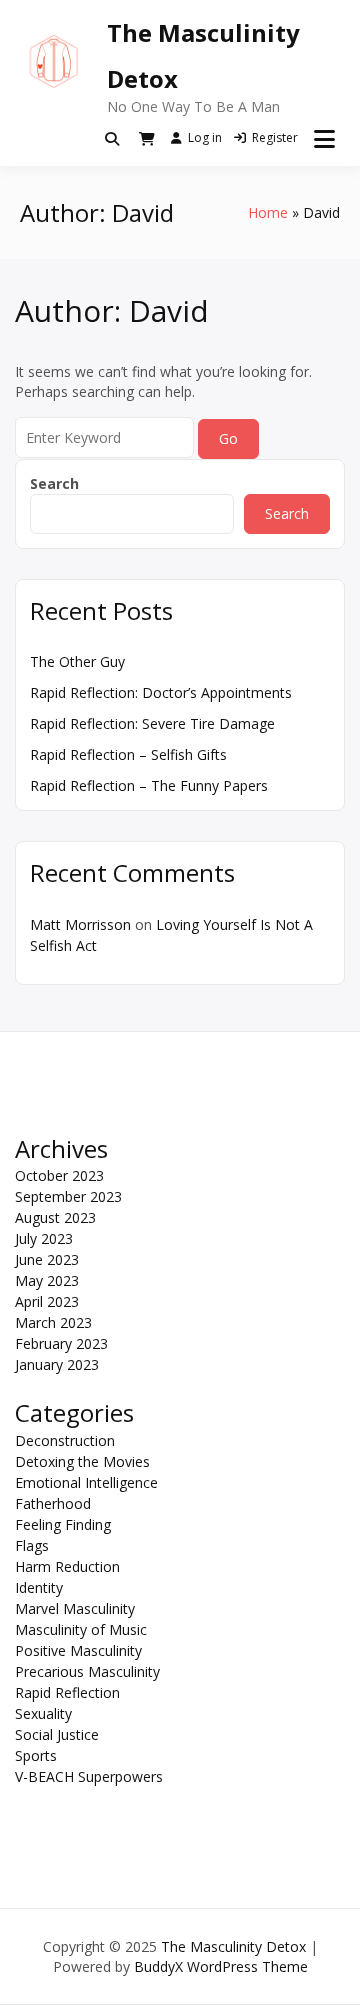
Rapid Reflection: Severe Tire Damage (152, 723)
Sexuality (43, 1713)
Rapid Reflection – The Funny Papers (149, 785)
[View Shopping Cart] (147, 139)
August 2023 (55, 1217)
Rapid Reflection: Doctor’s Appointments (161, 692)
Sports (36, 1755)
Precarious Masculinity (87, 1671)
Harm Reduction (67, 1566)
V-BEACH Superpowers (89, 1776)
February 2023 (61, 1343)
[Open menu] (324, 139)
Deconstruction (65, 1440)
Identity (39, 1587)
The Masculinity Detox (233, 1946)
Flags (32, 1545)
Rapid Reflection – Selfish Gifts (128, 754)
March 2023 (53, 1322)
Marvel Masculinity (75, 1608)
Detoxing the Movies (82, 1461)
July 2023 (44, 1238)
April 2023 (47, 1301)
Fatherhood (53, 1503)
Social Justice (57, 1734)
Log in (205, 137)
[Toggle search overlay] (112, 139)
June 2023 (47, 1259)
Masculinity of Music (81, 1629)
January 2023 (57, 1364)
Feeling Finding (63, 1524)
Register (275, 137)
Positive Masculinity (78, 1650)
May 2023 (47, 1280)
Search (54, 483)
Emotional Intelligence (86, 1482)
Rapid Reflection (67, 1692)
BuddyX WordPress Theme (221, 1966)
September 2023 (68, 1196)
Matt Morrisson (80, 924)
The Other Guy (77, 661)
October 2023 (59, 1175)
